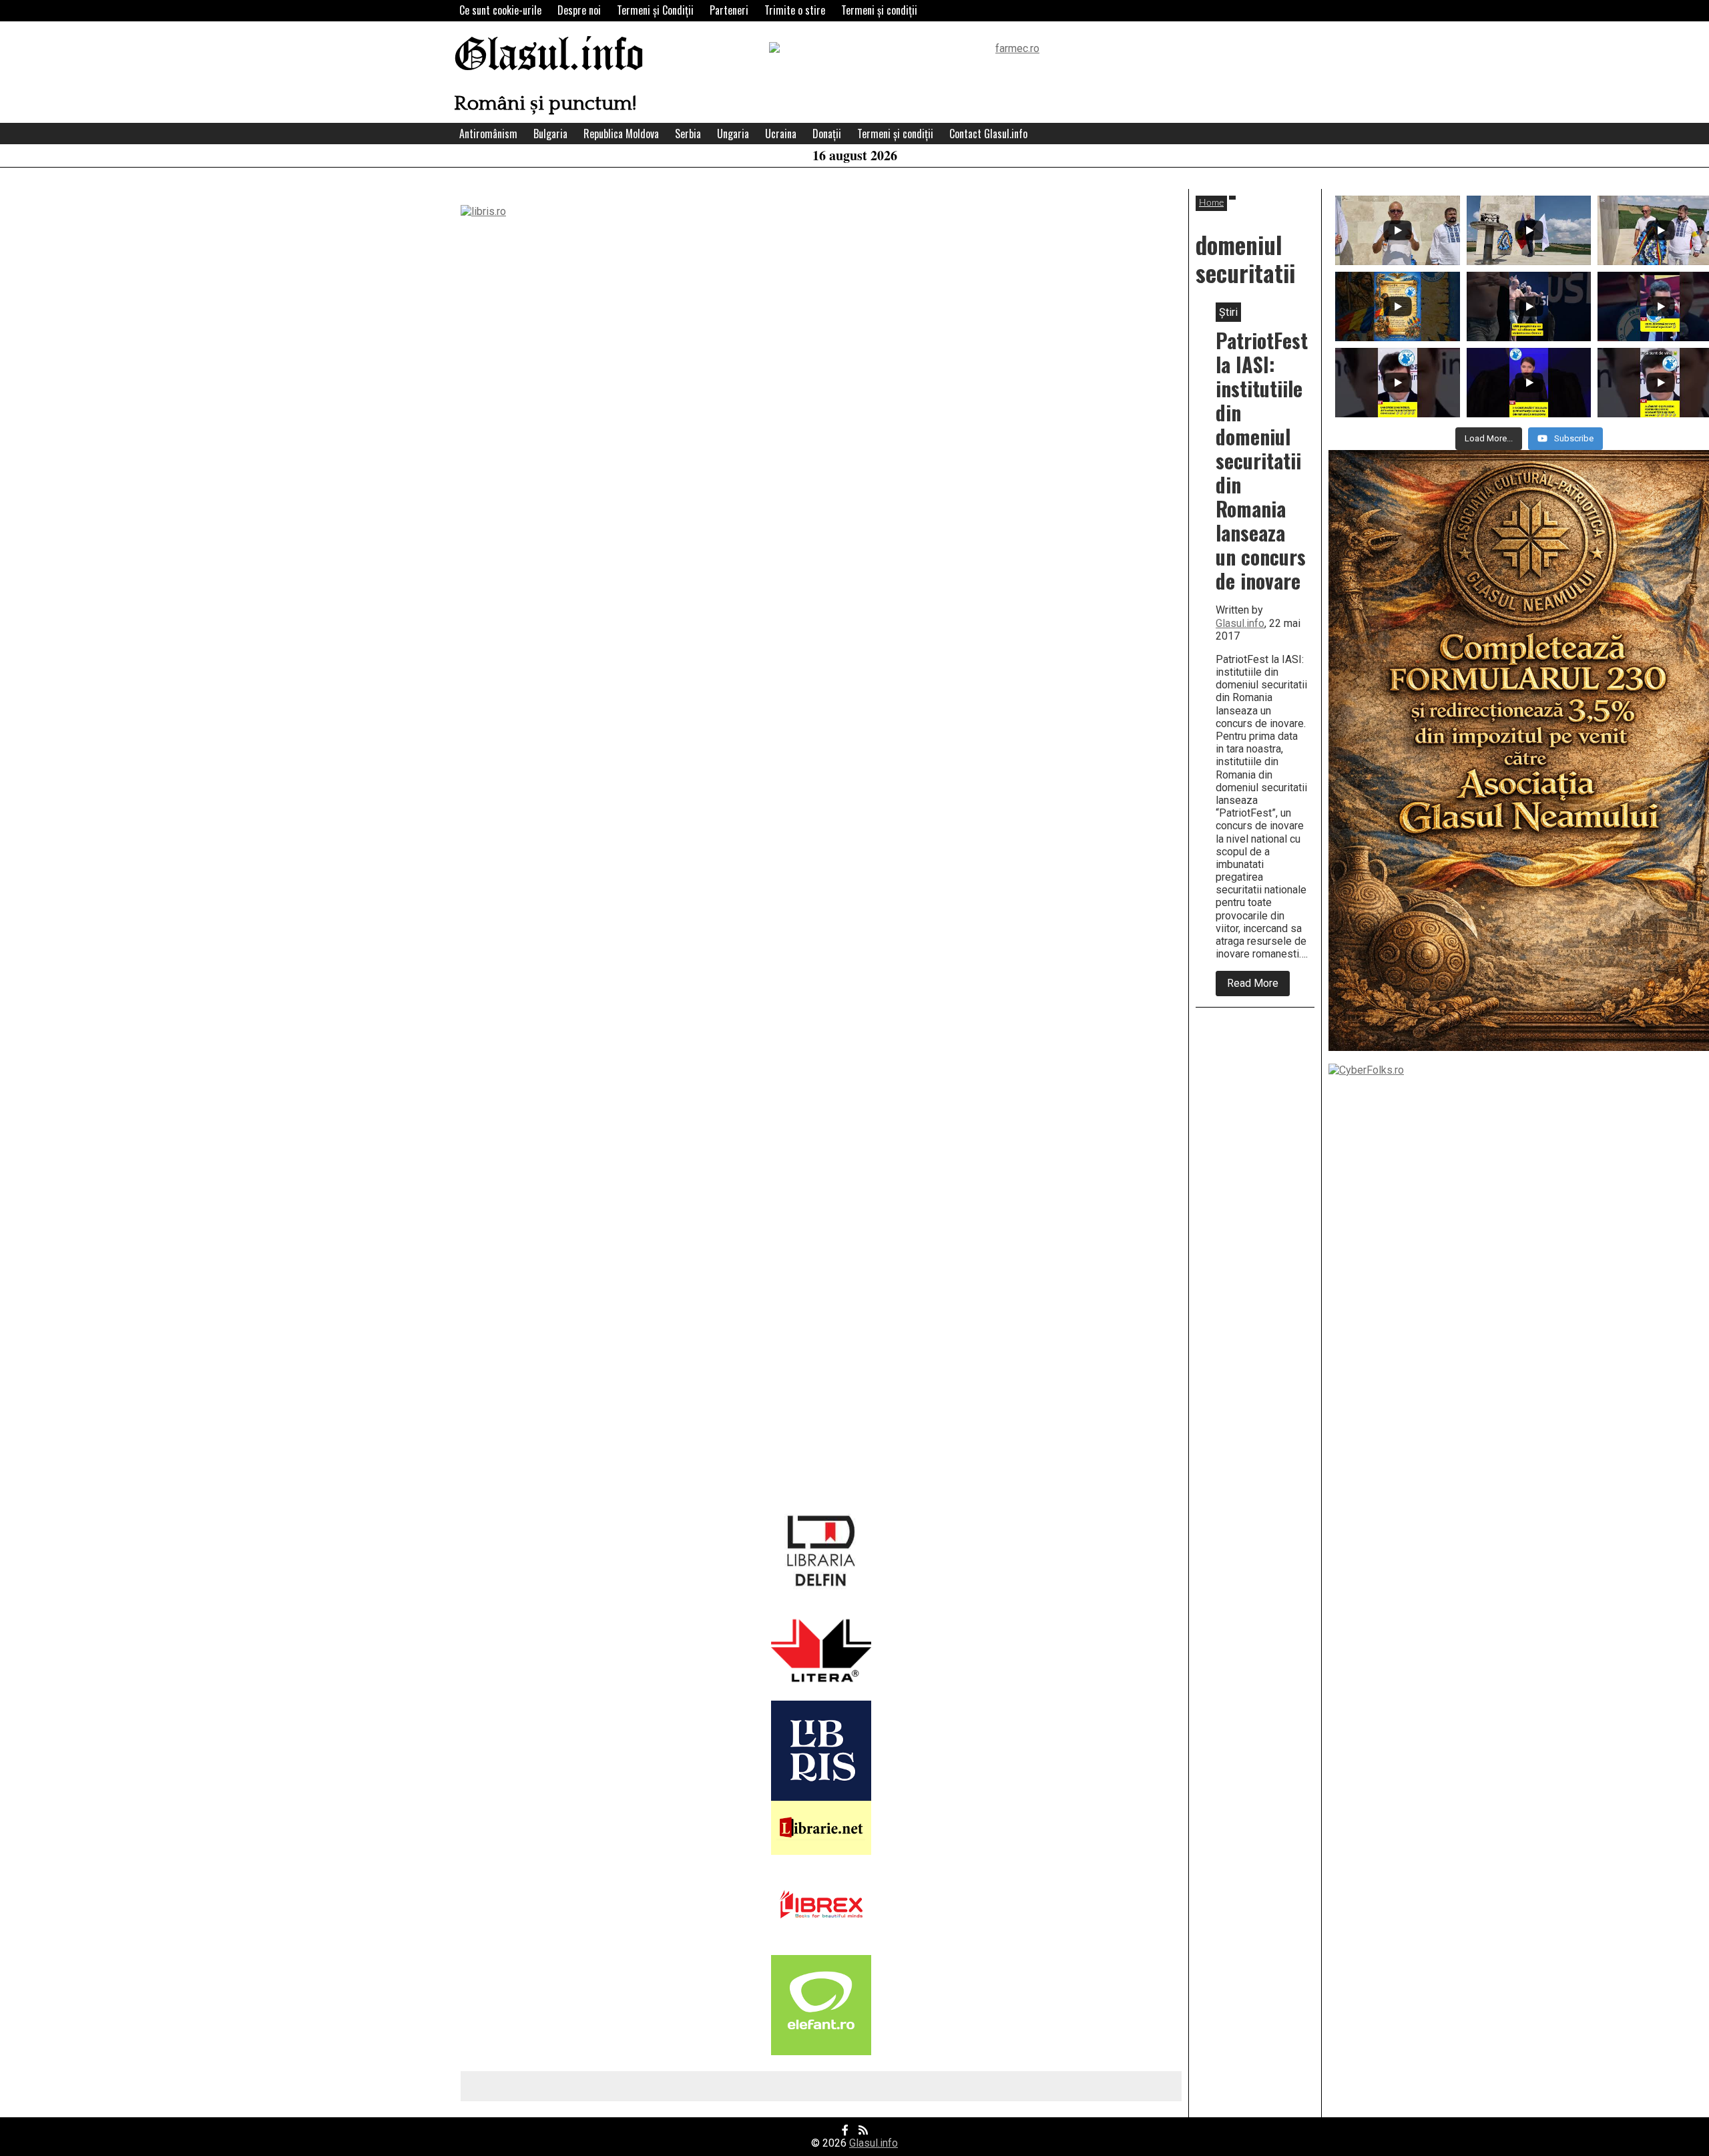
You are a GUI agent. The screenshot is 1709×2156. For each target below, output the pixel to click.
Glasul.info (549, 56)
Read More (1258, 986)
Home (1211, 203)
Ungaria (733, 134)
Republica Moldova (621, 134)
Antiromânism (488, 134)
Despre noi (579, 10)
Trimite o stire (795, 10)
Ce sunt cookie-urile (500, 10)
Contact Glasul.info (988, 134)
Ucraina (781, 134)
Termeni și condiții (879, 10)
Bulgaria (550, 134)
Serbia (688, 134)
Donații (827, 134)
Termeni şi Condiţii (655, 10)
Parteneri (729, 10)
